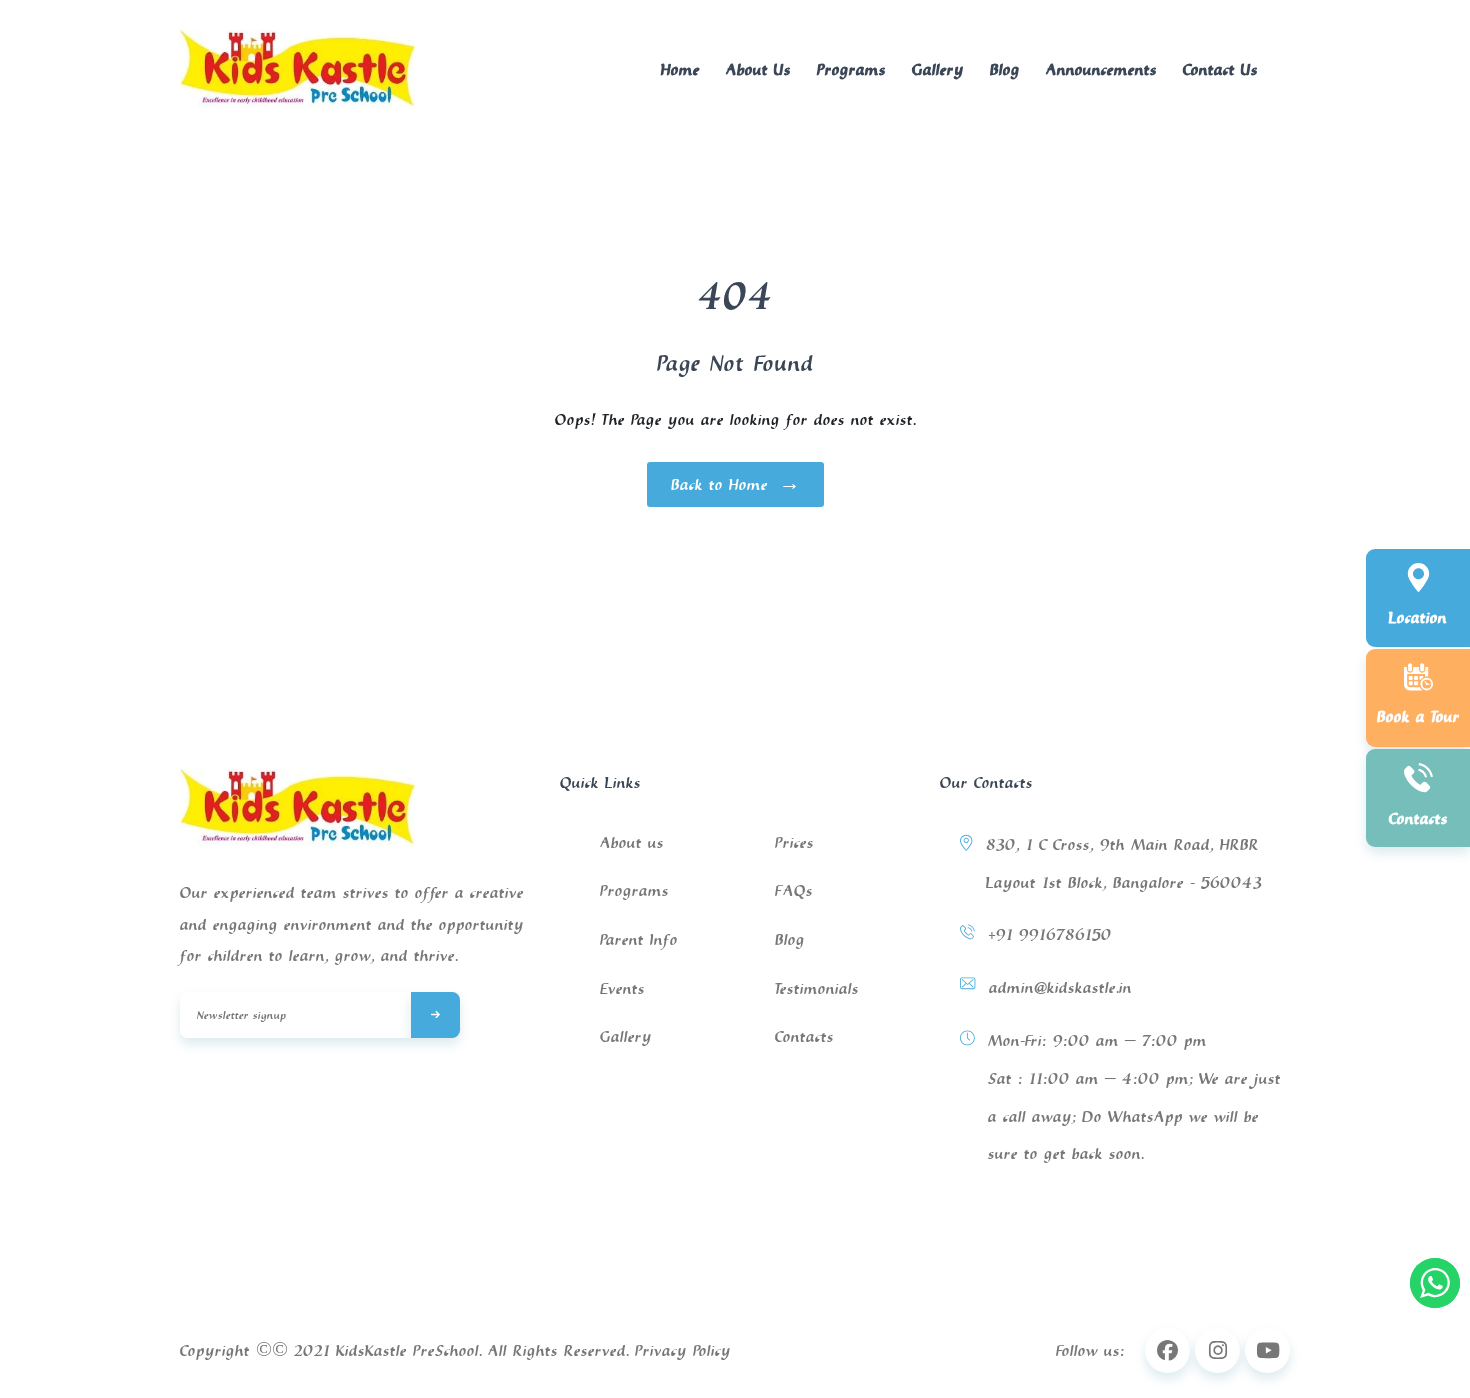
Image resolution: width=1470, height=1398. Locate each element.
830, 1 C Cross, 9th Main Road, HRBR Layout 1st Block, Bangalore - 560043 (1124, 863)
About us (632, 842)
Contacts (804, 1036)
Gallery (938, 69)
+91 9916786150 (1050, 934)
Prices (794, 842)
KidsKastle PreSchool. (409, 1350)
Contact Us (1220, 69)
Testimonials (817, 988)
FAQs (794, 890)
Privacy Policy (683, 1350)
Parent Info (639, 939)
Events (622, 988)
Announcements (1101, 69)
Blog (1005, 69)
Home (680, 69)
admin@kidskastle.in (1060, 987)
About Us (758, 69)
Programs (851, 69)
